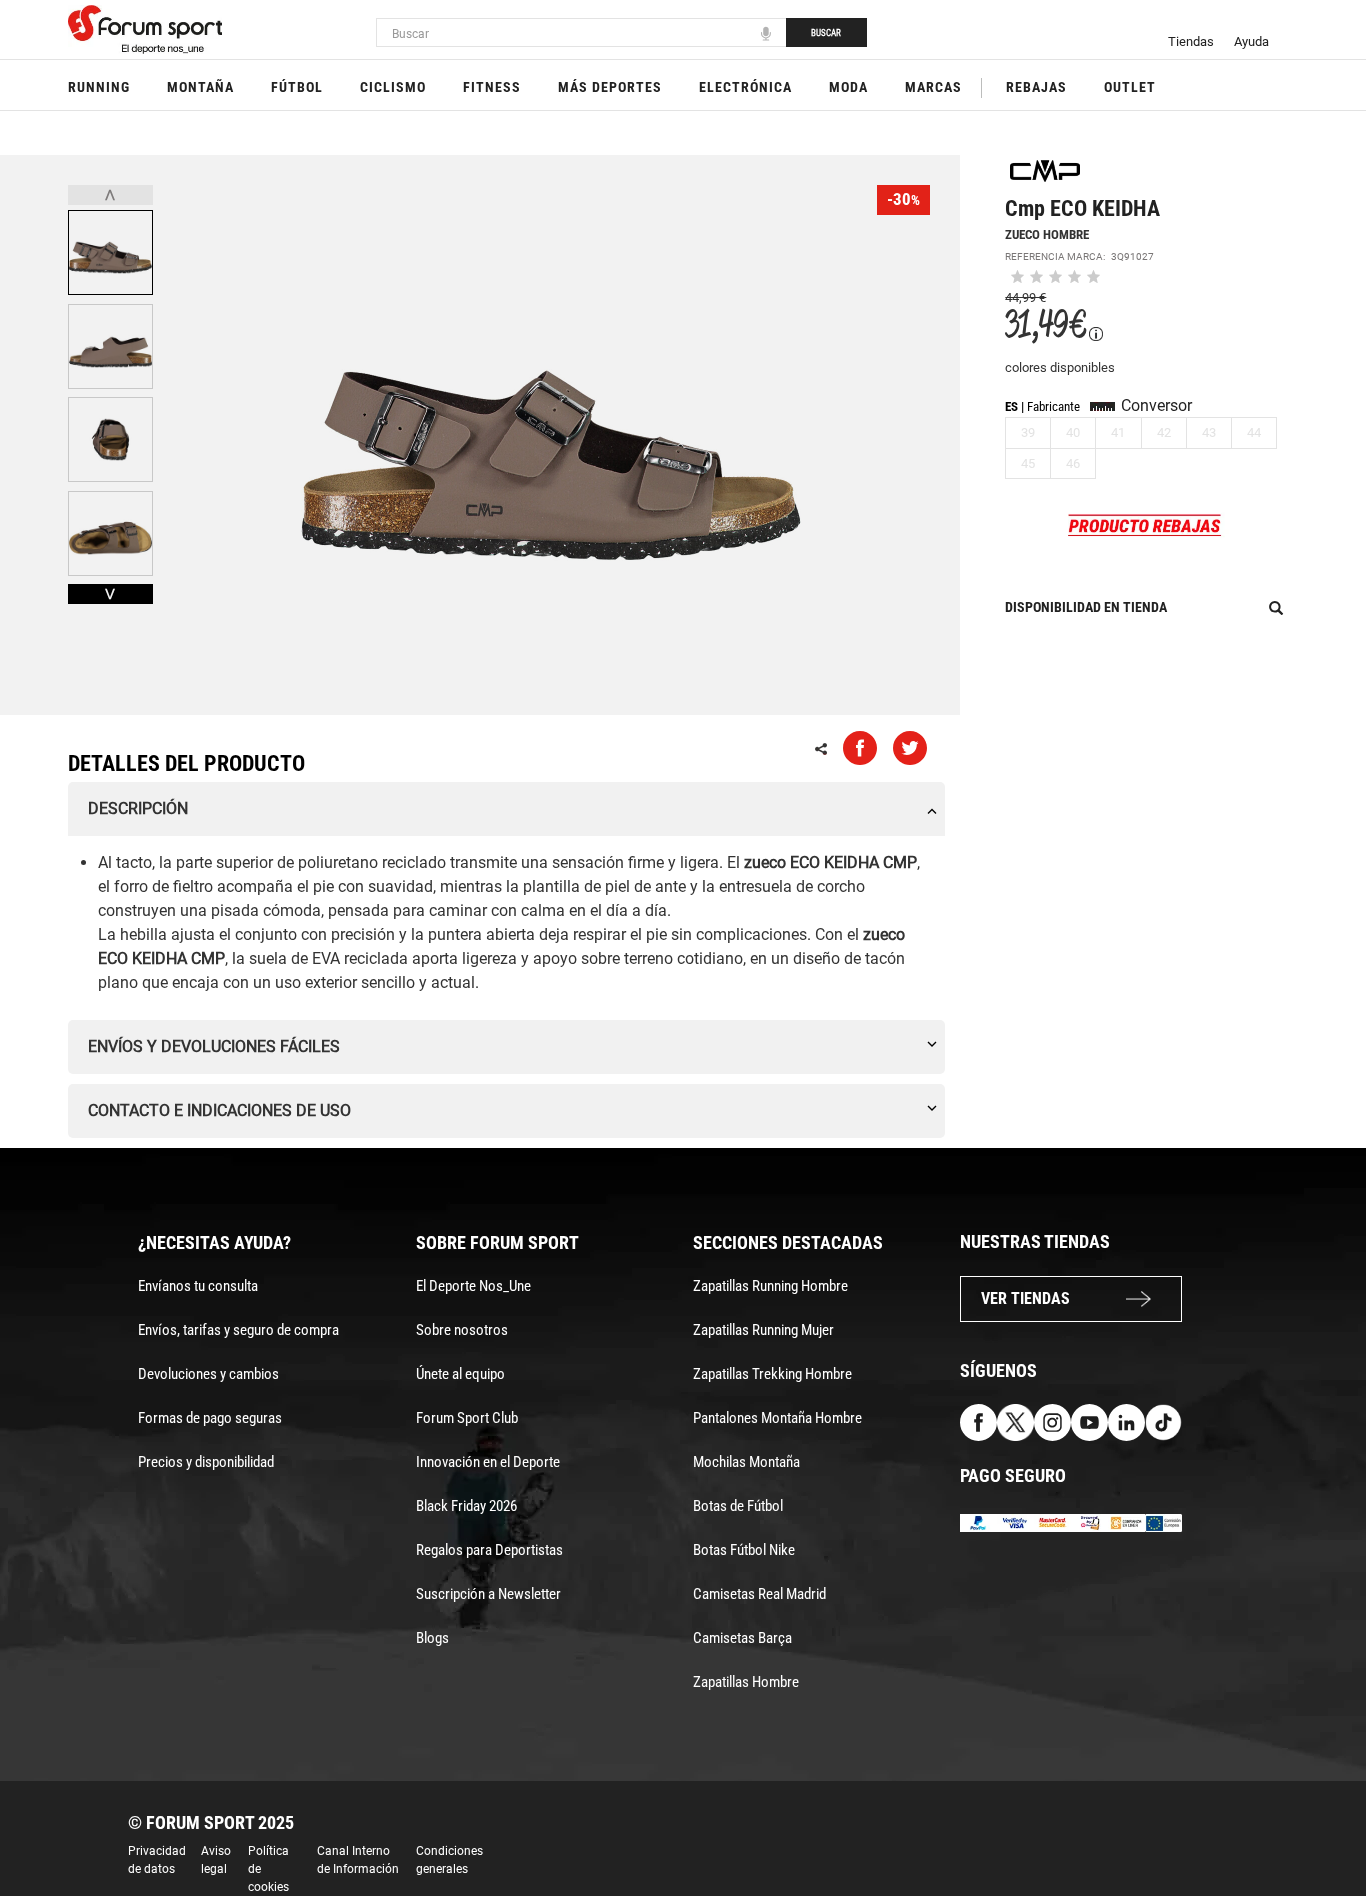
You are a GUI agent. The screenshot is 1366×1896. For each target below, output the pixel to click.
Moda (848, 87)
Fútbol (297, 87)
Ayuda (1251, 41)
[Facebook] (978, 1421)
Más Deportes (610, 87)
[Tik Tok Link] (1163, 1421)
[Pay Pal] (978, 1521)
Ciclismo (393, 87)
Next (110, 594)
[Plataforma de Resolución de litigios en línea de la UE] (1163, 1521)
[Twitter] (1015, 1421)
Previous (110, 195)
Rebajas (1036, 87)
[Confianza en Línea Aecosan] (1126, 1521)
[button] (1322, 1824)
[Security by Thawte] (1089, 1521)
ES (1011, 406)
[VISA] (1015, 1521)
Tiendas (1191, 41)
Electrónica (745, 87)
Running (99, 87)
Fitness (492, 87)
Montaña (200, 87)
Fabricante (1053, 406)
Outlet (1130, 87)
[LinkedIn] (1126, 1421)
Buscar (826, 33)
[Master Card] (1052, 1521)
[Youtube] (1089, 1421)
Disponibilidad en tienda (1086, 607)
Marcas (933, 87)
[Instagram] (1052, 1421)
